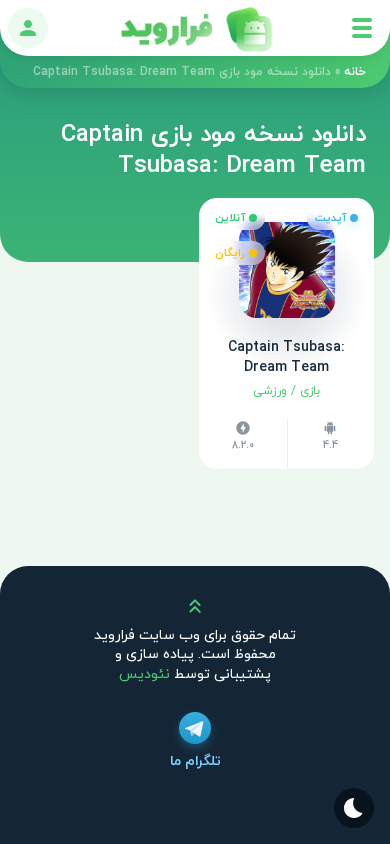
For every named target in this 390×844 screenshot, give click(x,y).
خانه (355, 72)
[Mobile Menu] (362, 28)
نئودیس (144, 674)
